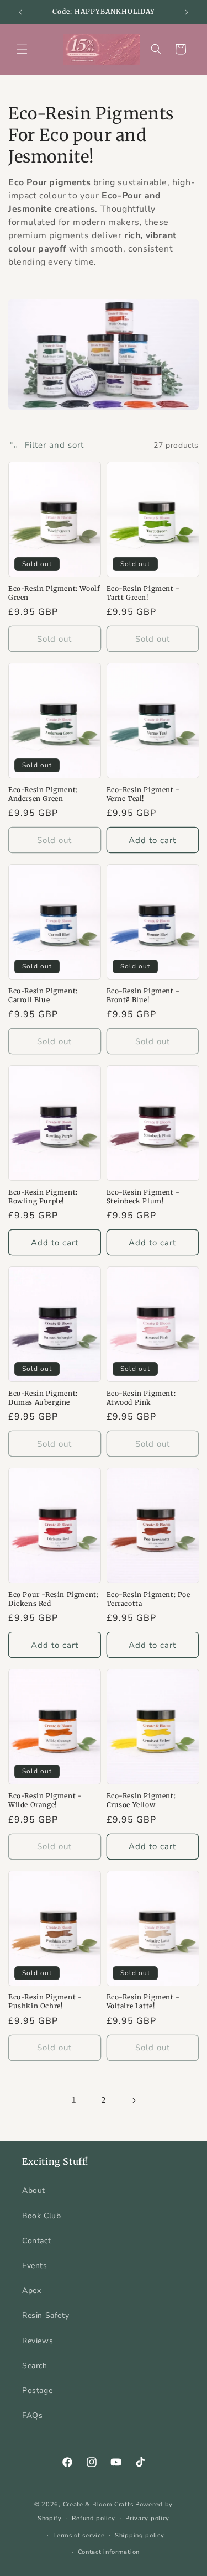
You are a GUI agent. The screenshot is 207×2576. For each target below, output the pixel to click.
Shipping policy (140, 2535)
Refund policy (93, 2518)
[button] (22, 49)
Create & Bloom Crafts (98, 2504)
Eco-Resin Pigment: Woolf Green (54, 593)
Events (35, 2266)
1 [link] (74, 2100)
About (34, 2190)
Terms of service (79, 2535)
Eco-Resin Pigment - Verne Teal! (143, 794)
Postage (37, 2391)
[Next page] (134, 2101)
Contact (36, 2241)
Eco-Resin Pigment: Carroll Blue (43, 995)
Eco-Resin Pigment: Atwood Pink (141, 1398)
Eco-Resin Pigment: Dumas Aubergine (43, 1398)
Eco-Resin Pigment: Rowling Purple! (43, 1197)
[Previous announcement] (20, 12)
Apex (31, 2290)
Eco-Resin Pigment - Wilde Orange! (45, 1800)
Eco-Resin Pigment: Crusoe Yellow (141, 1800)
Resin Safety (46, 2315)
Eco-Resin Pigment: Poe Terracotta (148, 1599)
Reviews (38, 2341)
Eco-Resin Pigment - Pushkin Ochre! (45, 2001)
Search (35, 2366)
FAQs (32, 2415)
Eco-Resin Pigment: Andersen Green (43, 794)
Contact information (109, 2552)
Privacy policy (147, 2518)
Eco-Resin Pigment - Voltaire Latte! (143, 2001)
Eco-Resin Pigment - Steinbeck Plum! (143, 1197)
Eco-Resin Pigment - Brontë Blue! (143, 995)
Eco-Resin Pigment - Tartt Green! (143, 593)
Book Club (41, 2216)
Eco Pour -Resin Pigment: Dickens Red (53, 1599)
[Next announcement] (187, 12)
